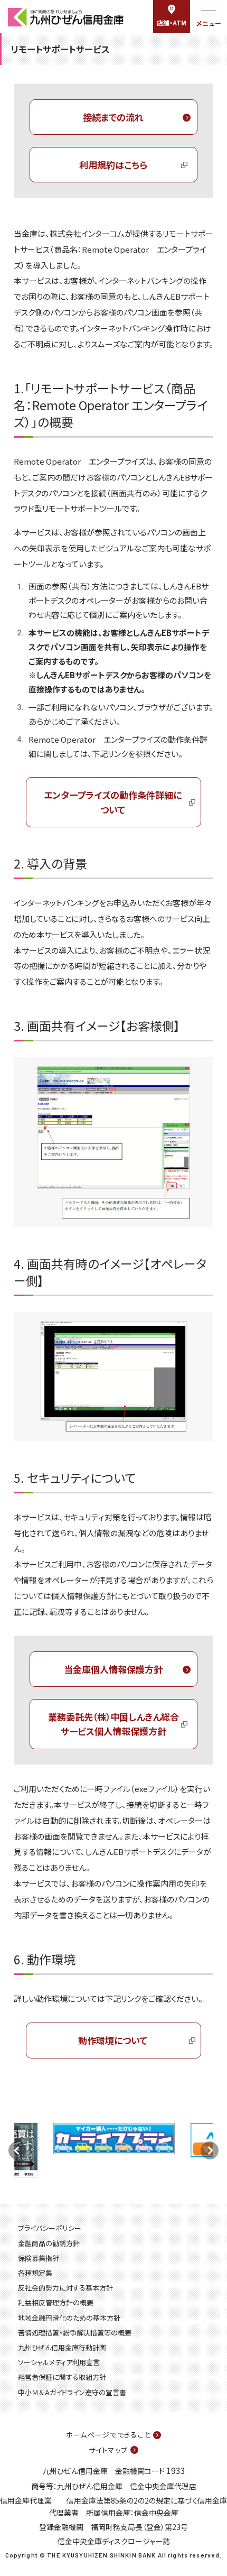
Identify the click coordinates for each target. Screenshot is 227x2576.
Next (210, 2150)
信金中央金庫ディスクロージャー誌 (114, 2541)
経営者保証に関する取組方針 (62, 2377)
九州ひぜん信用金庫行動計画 (62, 2347)
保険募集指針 (39, 2258)
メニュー (209, 23)
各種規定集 (35, 2273)
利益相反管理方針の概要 (56, 2302)
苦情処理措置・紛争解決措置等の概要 (75, 2333)
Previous (17, 2150)
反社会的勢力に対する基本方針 (65, 2288)
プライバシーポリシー (50, 2228)
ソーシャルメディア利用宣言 (59, 2362)
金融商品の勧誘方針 (49, 2243)
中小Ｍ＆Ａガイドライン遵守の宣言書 (72, 2392)
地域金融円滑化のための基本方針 (69, 2318)
